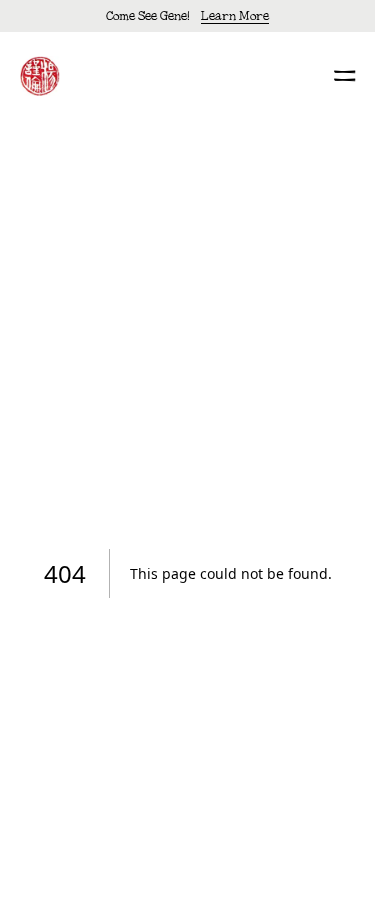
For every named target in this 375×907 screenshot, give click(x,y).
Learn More (235, 15)
